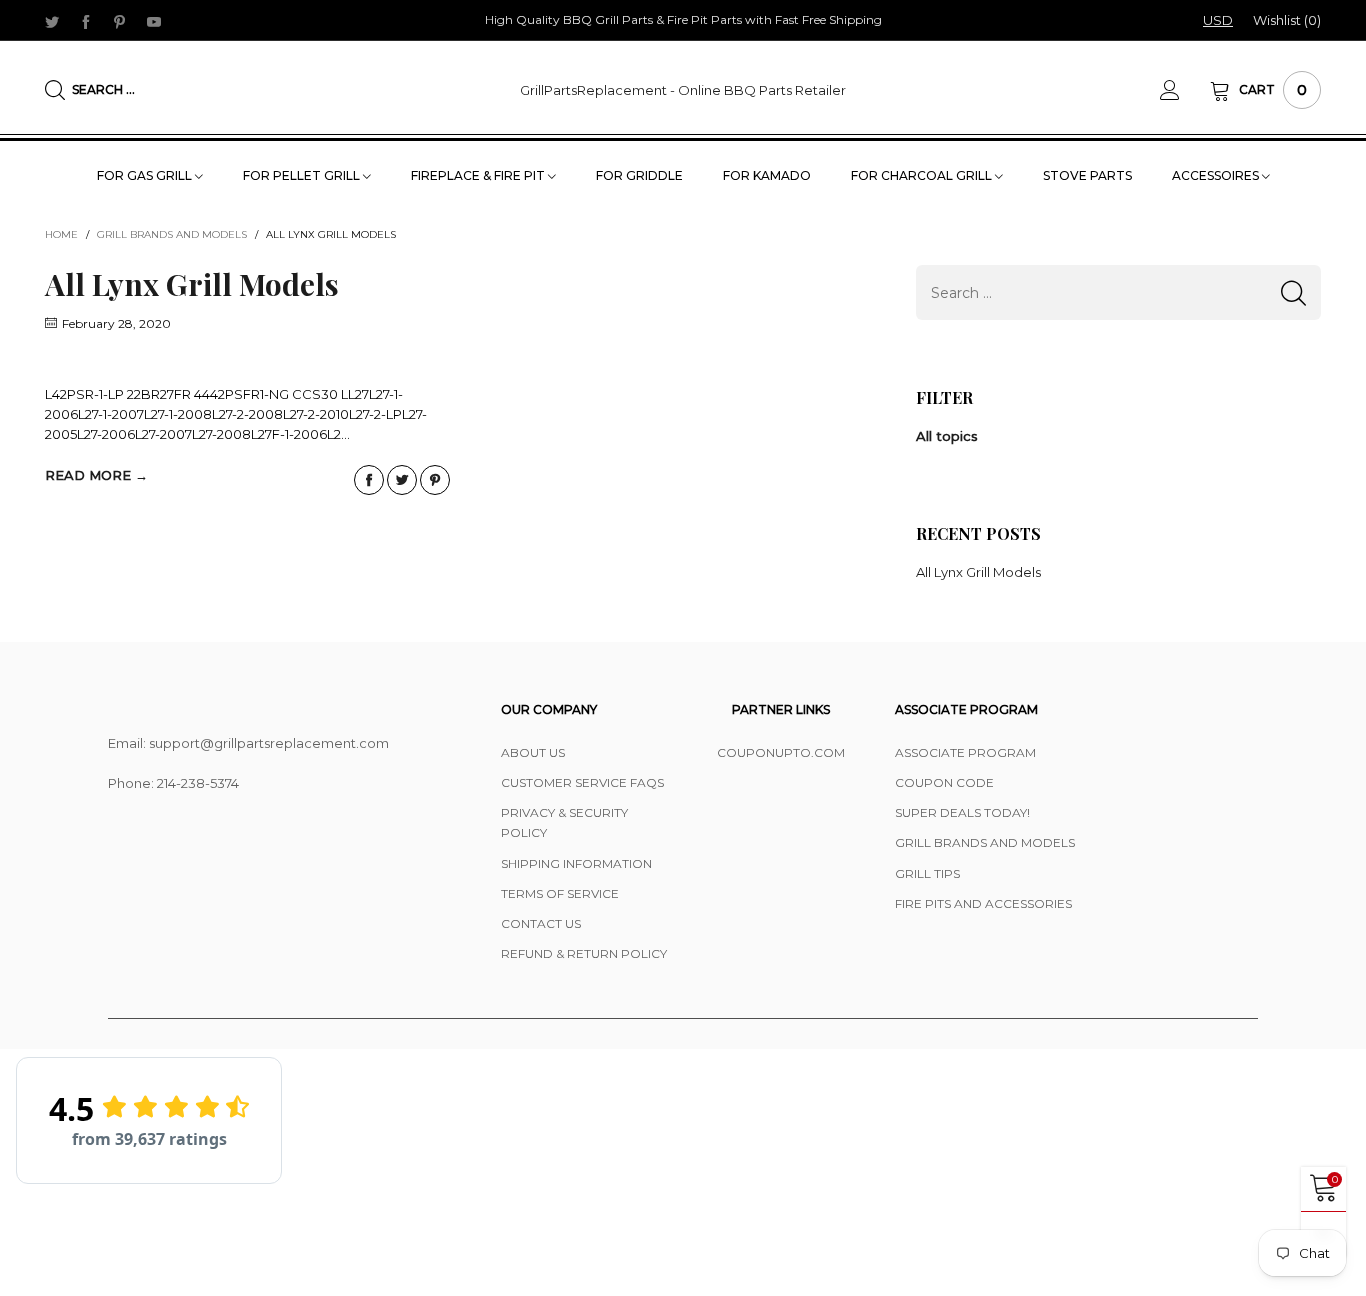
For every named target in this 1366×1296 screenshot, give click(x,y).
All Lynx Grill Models (192, 284)
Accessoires (1217, 175)
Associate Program (965, 752)
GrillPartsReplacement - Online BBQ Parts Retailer (683, 90)
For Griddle (639, 175)
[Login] (1185, 90)
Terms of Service (560, 893)
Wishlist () (1287, 20)
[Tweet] (402, 480)
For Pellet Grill (303, 175)
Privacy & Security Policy (564, 822)
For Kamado (767, 175)
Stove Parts (1087, 175)
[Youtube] (154, 21)
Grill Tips (927, 873)
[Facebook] (86, 21)
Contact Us (541, 923)
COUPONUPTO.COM (781, 752)
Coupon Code (944, 782)
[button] (1293, 292)
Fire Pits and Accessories (983, 903)
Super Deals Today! (962, 812)
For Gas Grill (146, 175)
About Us (533, 752)
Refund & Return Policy (584, 953)
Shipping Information (576, 863)
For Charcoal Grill (923, 175)
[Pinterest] (120, 21)
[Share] (369, 480)
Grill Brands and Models (985, 842)
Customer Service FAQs (582, 782)
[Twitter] (52, 21)
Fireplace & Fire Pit (479, 175)
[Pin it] (435, 480)
